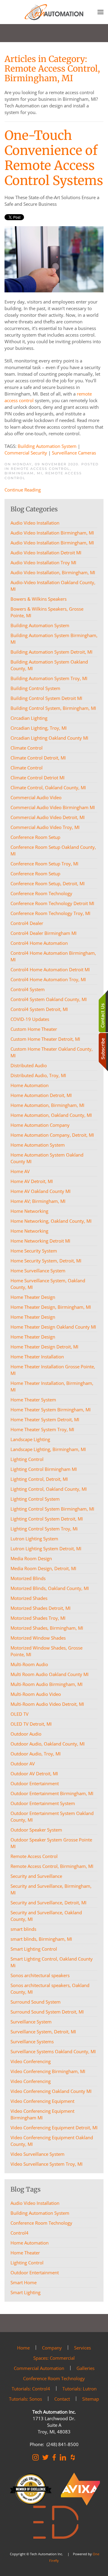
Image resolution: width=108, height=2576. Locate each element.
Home (23, 2348)
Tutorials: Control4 (31, 2389)
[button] (100, 12)
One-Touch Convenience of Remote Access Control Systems (54, 158)
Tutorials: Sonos (25, 2399)
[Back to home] (54, 12)
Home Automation (30, 2243)
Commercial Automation (39, 2368)
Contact (62, 2399)
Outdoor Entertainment (35, 2272)
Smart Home (24, 2282)
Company (52, 2348)
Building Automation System (47, 446)
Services (82, 2348)
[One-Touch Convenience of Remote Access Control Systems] (54, 259)
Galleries (85, 2368)
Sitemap (91, 2399)
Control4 (19, 2233)
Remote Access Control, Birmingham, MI (38, 471)
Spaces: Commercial (54, 2358)
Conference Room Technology (41, 2223)
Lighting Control (27, 2263)
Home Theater (25, 2253)
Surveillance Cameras (74, 453)
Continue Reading (23, 490)
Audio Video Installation (35, 2203)
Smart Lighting (25, 2292)
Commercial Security (26, 453)
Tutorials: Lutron (79, 2389)
